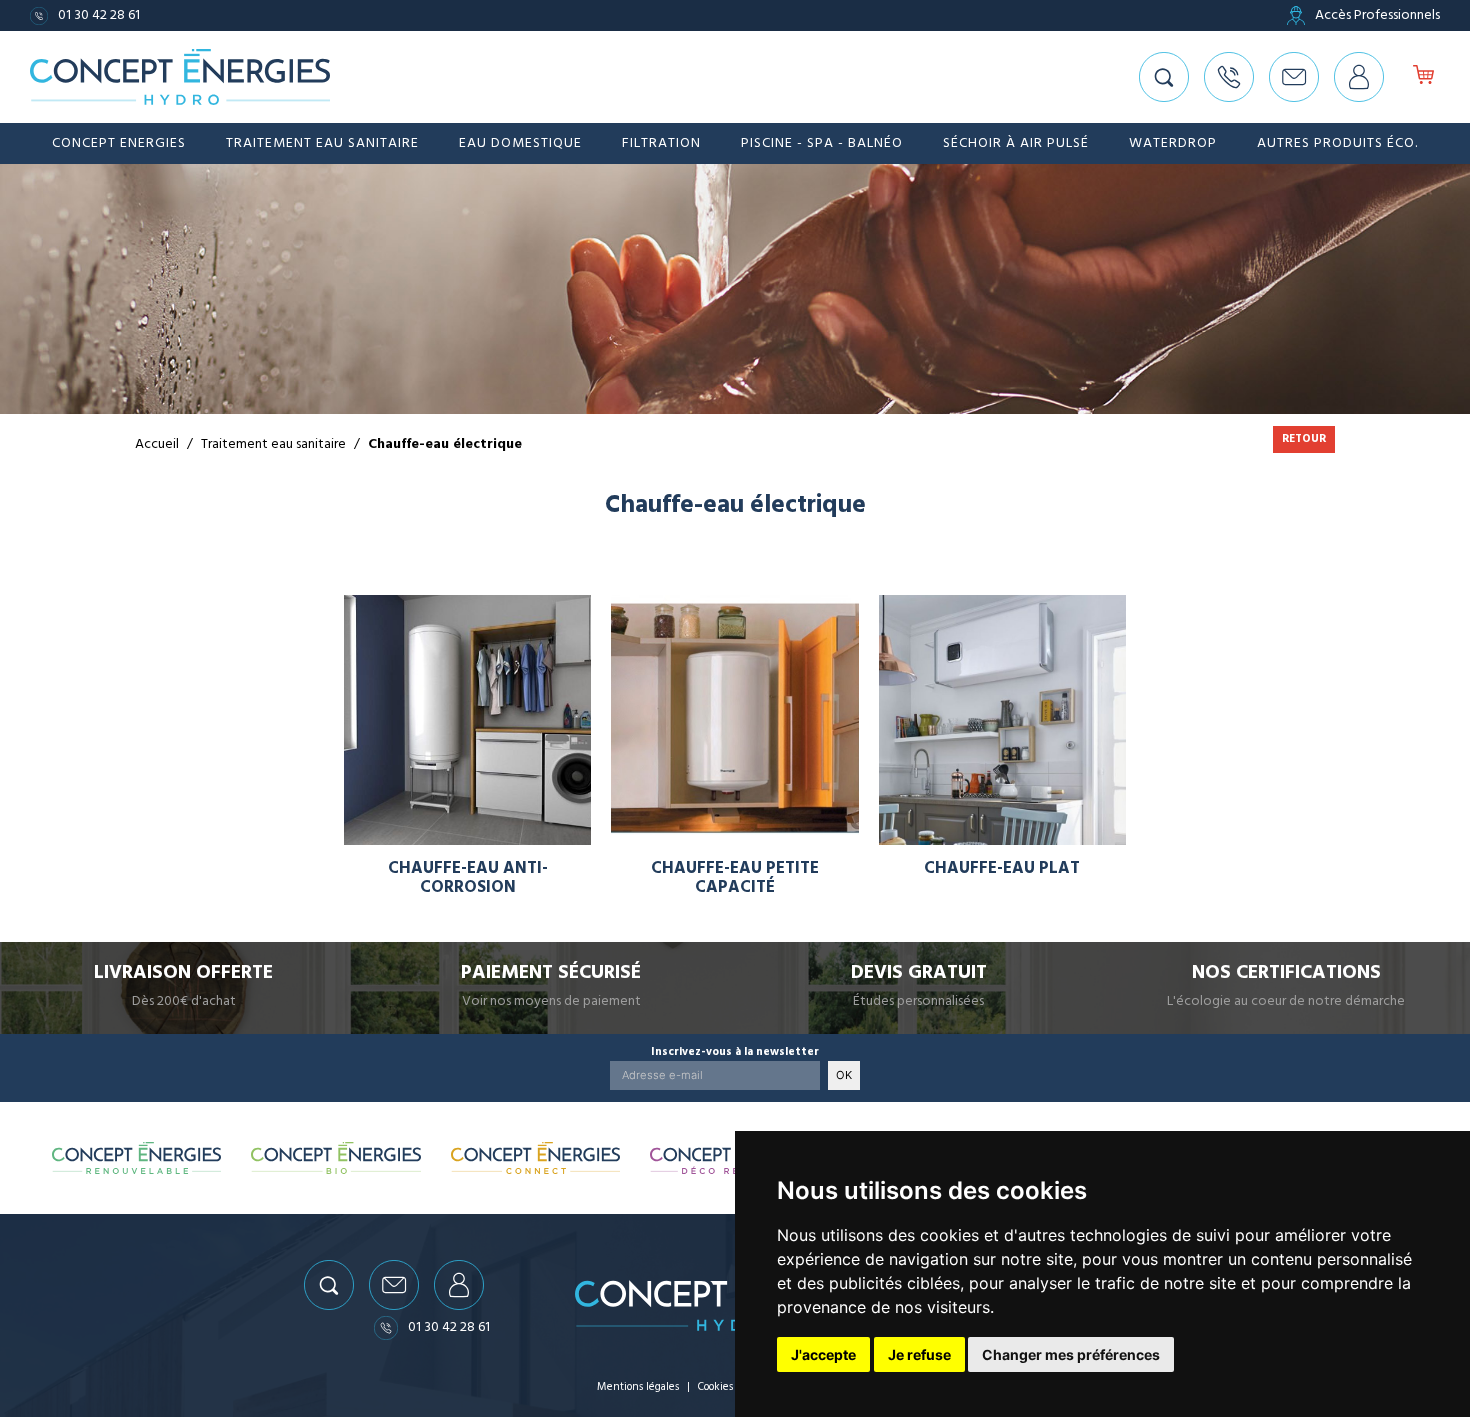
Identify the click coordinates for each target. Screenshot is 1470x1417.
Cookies (715, 1386)
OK (844, 1075)
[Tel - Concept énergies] (1229, 77)
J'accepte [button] (823, 1354)
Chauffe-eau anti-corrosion (468, 877)
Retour (1304, 438)
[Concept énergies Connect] (536, 1158)
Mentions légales (638, 1386)
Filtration (661, 143)
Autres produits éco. (1337, 143)
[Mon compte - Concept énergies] (1359, 77)
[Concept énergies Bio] (336, 1158)
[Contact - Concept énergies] (1294, 77)
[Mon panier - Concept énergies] (1423, 77)
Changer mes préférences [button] (1071, 1354)
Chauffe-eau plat (1002, 868)
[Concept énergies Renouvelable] (137, 1158)
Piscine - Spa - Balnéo (822, 143)
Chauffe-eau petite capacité (735, 877)
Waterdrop (1173, 143)
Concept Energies (119, 143)
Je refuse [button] (919, 1354)
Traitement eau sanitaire (322, 143)
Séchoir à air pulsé (1016, 143)
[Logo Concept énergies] (180, 77)
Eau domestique (520, 143)
